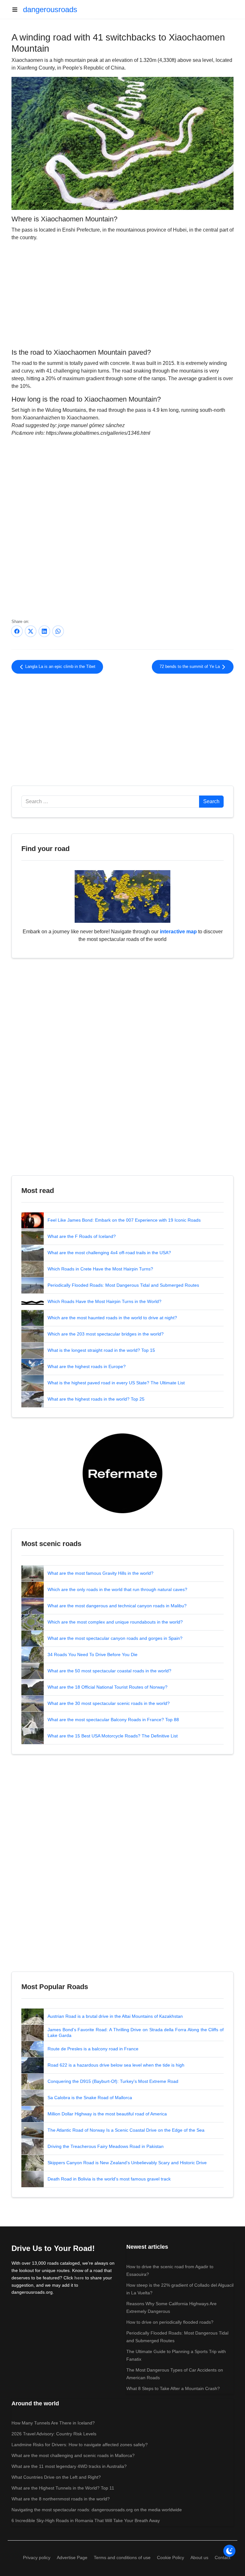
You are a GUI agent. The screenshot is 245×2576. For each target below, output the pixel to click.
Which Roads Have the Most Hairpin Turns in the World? (104, 1301)
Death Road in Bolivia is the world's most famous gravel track (109, 2179)
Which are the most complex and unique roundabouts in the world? (115, 1622)
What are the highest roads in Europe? (87, 1366)
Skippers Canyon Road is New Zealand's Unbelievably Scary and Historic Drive (127, 2163)
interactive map (178, 932)
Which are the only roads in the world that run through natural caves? (117, 1589)
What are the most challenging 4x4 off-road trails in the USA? (109, 1253)
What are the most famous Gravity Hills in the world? (100, 1573)
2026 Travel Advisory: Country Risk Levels (54, 2434)
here (79, 2278)
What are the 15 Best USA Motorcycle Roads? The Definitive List (113, 1736)
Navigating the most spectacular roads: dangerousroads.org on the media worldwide (97, 2510)
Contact (223, 2557)
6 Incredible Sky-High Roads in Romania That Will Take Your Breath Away (86, 2520)
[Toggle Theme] (229, 2551)
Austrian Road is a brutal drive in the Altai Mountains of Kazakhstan (115, 2016)
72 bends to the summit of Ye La (190, 667)
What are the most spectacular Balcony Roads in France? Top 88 (113, 1720)
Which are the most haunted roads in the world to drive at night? (112, 1318)
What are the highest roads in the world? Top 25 (96, 1399)
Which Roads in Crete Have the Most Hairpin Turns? (100, 1269)
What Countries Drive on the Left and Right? (56, 2477)
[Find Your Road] (122, 896)
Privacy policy (37, 2557)
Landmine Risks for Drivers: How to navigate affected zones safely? (80, 2445)
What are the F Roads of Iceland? (82, 1236)
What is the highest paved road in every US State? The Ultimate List (116, 1383)
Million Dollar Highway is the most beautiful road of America (107, 2114)
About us (199, 2557)
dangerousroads (50, 9)
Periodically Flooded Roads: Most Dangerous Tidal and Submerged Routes (123, 1285)
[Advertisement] (122, 294)
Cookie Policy (171, 2557)
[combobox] (110, 802)
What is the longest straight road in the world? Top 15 (101, 1350)
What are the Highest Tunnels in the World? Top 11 (63, 2488)
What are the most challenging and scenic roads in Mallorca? (73, 2455)
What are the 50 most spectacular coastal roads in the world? (109, 1671)
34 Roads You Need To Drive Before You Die (93, 1654)
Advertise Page (72, 2557)
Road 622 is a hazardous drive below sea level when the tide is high (116, 2065)
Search (211, 801)
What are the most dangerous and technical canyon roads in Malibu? (117, 1606)
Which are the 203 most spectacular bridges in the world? (106, 1334)
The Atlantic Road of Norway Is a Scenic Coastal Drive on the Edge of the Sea (126, 2130)
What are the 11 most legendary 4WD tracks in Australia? (69, 2466)
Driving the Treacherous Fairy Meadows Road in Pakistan (106, 2146)
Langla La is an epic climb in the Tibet (60, 667)
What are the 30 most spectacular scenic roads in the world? (109, 1703)
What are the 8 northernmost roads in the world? (61, 2499)
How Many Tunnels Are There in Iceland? (53, 2423)
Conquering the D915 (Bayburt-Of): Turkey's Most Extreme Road (113, 2081)
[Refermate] (122, 1473)
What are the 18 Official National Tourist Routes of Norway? (108, 1687)
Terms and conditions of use (122, 2557)
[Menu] (17, 10)
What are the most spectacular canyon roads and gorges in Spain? (115, 1638)
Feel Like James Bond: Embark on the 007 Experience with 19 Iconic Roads (124, 1220)
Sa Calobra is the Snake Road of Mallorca (90, 2098)
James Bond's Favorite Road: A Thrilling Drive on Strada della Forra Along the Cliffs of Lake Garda (136, 2032)
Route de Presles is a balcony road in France (93, 2049)
